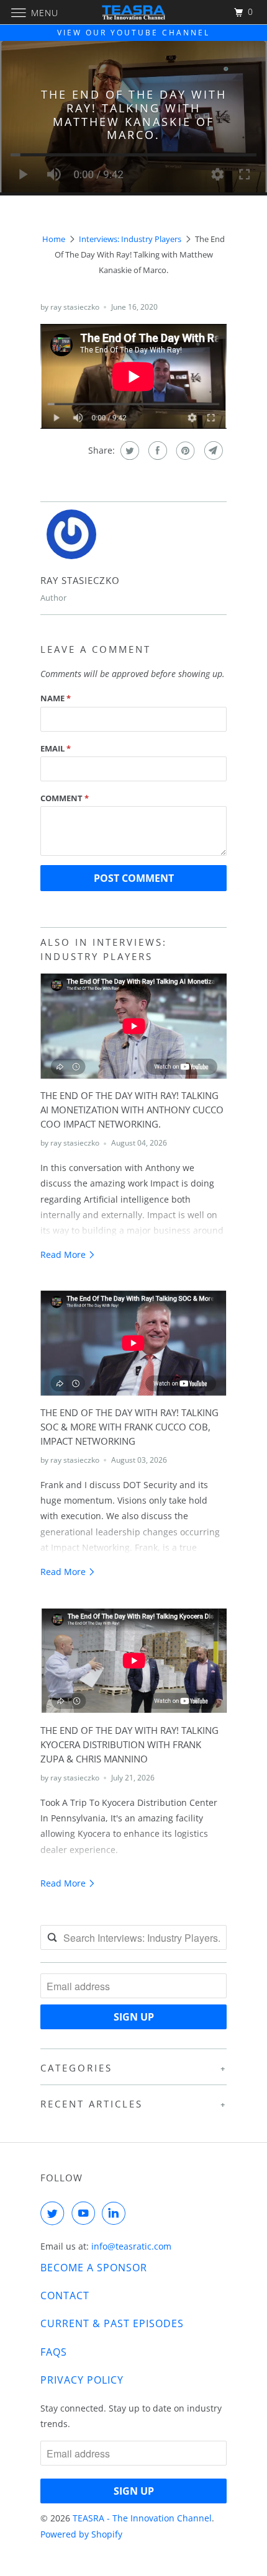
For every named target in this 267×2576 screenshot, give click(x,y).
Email (56, 748)
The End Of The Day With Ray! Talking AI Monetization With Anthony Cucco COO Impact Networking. (132, 1110)
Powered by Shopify (81, 2534)
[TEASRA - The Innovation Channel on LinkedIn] (116, 2213)
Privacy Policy (82, 2380)
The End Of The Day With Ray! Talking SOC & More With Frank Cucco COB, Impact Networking (129, 1427)
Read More (64, 1254)
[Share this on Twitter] (128, 451)
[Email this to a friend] (212, 451)
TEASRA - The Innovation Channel (142, 2518)
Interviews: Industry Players (130, 239)
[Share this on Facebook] (156, 451)
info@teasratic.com (131, 2246)
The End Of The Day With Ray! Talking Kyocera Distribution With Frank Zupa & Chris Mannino (129, 1745)
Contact (65, 2296)
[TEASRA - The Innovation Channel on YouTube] (86, 2213)
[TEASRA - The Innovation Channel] (134, 12)
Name (56, 698)
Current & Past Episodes (112, 2323)
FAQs (54, 2352)
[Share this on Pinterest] (184, 451)
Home (54, 239)
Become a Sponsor (94, 2268)
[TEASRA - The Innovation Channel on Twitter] (55, 2213)
